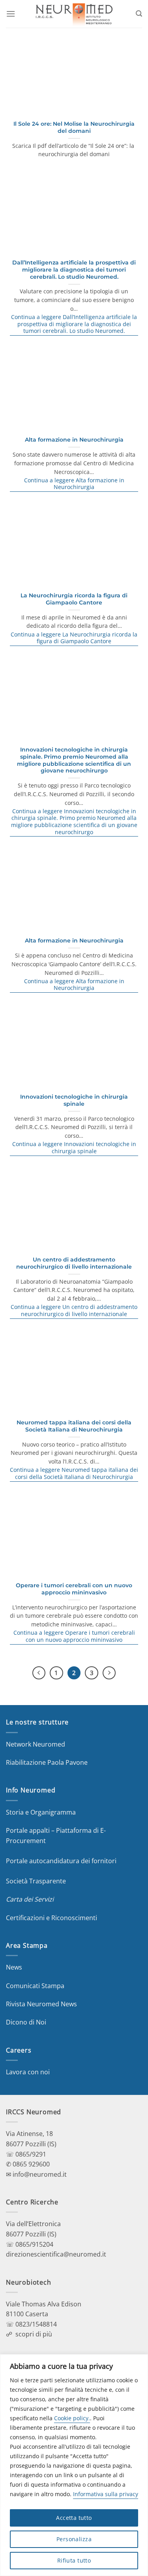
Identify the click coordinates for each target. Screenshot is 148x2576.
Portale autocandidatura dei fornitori (61, 1861)
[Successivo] (109, 1673)
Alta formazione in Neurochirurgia (74, 440)
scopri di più (34, 2334)
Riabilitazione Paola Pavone (47, 1762)
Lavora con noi (28, 2072)
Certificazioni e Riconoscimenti (52, 1918)
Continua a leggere (74, 324)
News (14, 1967)
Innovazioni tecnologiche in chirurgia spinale (74, 1100)
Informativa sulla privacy (106, 2494)
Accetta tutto (74, 2518)
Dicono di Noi (26, 2022)
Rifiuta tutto (74, 2560)
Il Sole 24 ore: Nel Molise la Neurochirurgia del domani (74, 127)
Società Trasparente (36, 1881)
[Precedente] (39, 1673)
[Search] (139, 14)
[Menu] (11, 14)
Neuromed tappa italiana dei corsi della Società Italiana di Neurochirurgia (74, 1426)
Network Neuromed (36, 1744)
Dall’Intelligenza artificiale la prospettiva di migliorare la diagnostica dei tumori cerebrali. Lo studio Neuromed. (74, 269)
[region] (74, 2465)
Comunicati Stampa (35, 1986)
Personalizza (74, 2539)
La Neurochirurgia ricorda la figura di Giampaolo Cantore (74, 599)
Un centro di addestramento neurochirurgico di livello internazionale (74, 1263)
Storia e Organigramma (41, 1812)
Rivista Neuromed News (41, 2004)
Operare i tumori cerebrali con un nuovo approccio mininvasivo (74, 1589)
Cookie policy (71, 2418)
